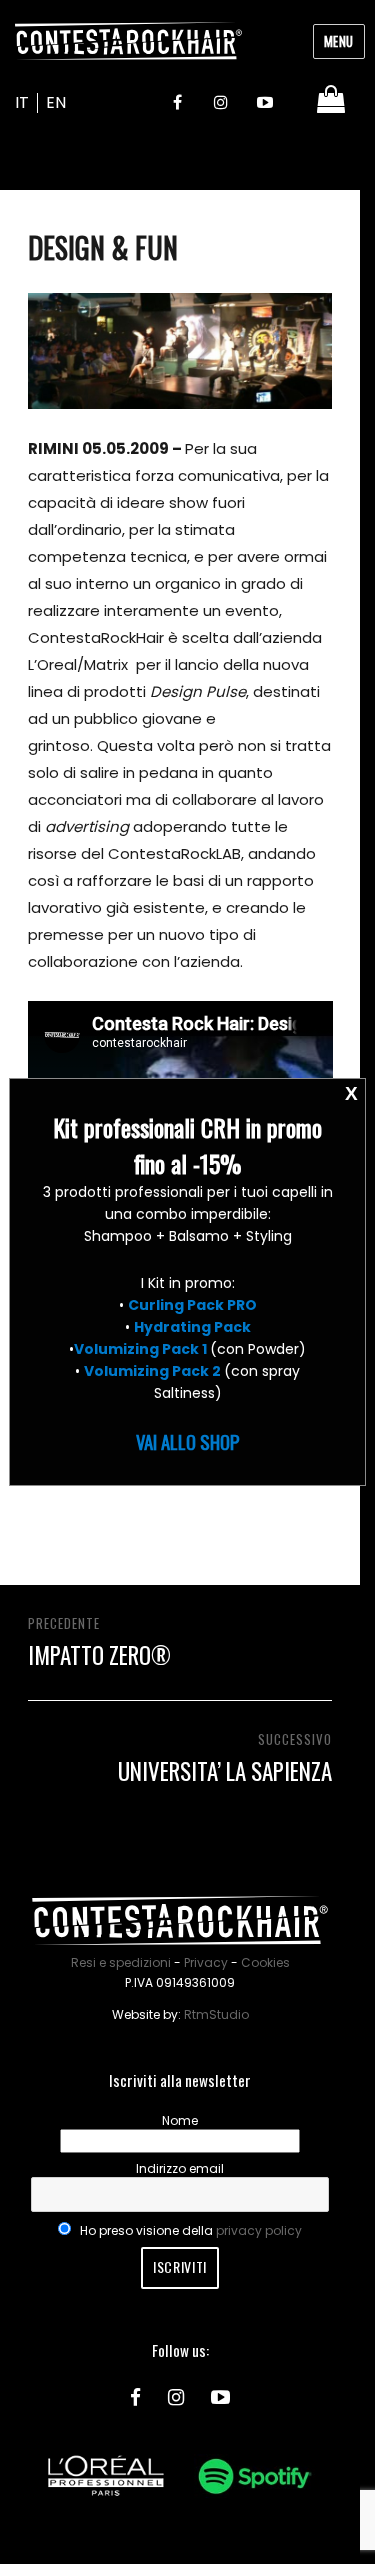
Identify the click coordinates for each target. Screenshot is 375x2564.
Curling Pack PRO (192, 1305)
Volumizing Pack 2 (152, 1371)
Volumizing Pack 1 (140, 1349)
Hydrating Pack (192, 1327)
